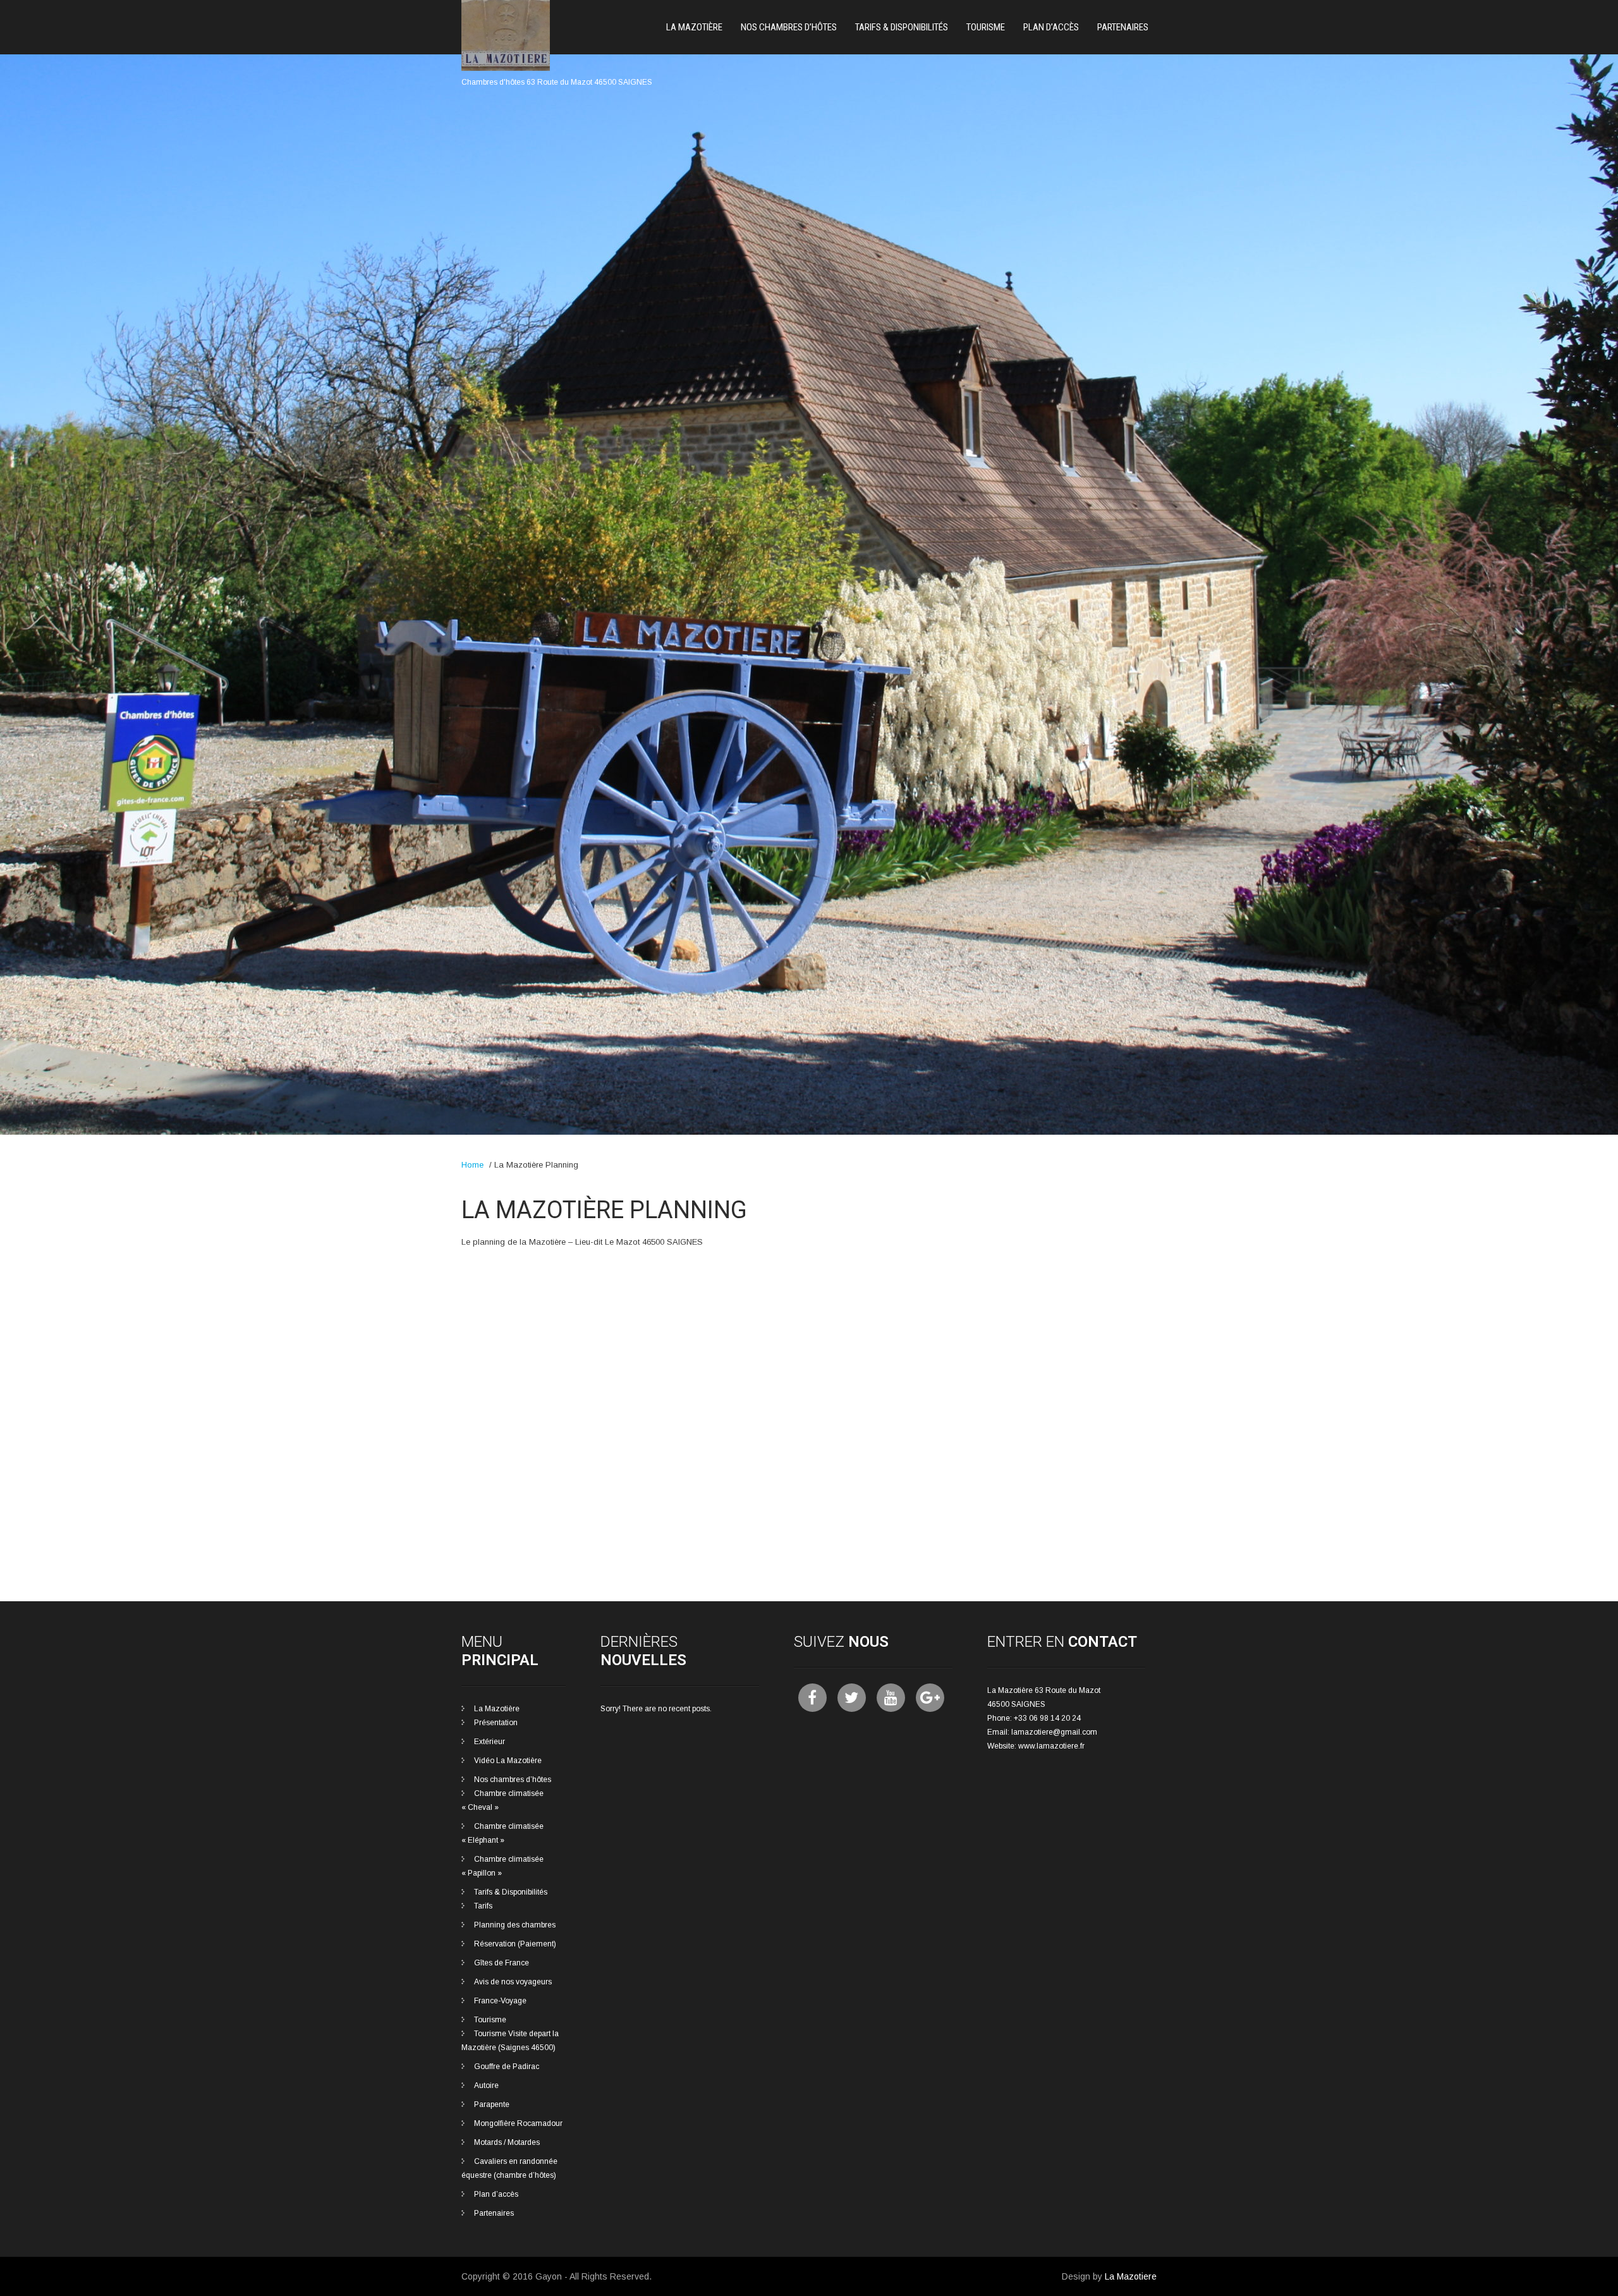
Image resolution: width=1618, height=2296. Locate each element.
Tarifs (483, 1906)
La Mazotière (694, 27)
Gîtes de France (502, 1963)
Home (472, 1165)
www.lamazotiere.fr (1051, 1746)
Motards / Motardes (507, 2142)
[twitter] (852, 1698)
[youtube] (891, 1698)
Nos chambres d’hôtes (789, 27)
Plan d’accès (1051, 27)
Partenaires (1123, 27)
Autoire (486, 2085)
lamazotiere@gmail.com (1054, 1732)
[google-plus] (930, 1698)
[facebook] (812, 1698)
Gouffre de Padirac (507, 2067)
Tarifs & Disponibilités (902, 27)
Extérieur (490, 1742)
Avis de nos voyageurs (513, 1982)
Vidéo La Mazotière (508, 1761)
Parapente (492, 2104)
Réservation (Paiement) (515, 1944)
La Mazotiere (1131, 2276)
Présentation (496, 1723)
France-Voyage (500, 2001)
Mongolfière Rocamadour (518, 2123)
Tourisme (986, 27)
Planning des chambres (515, 1925)
